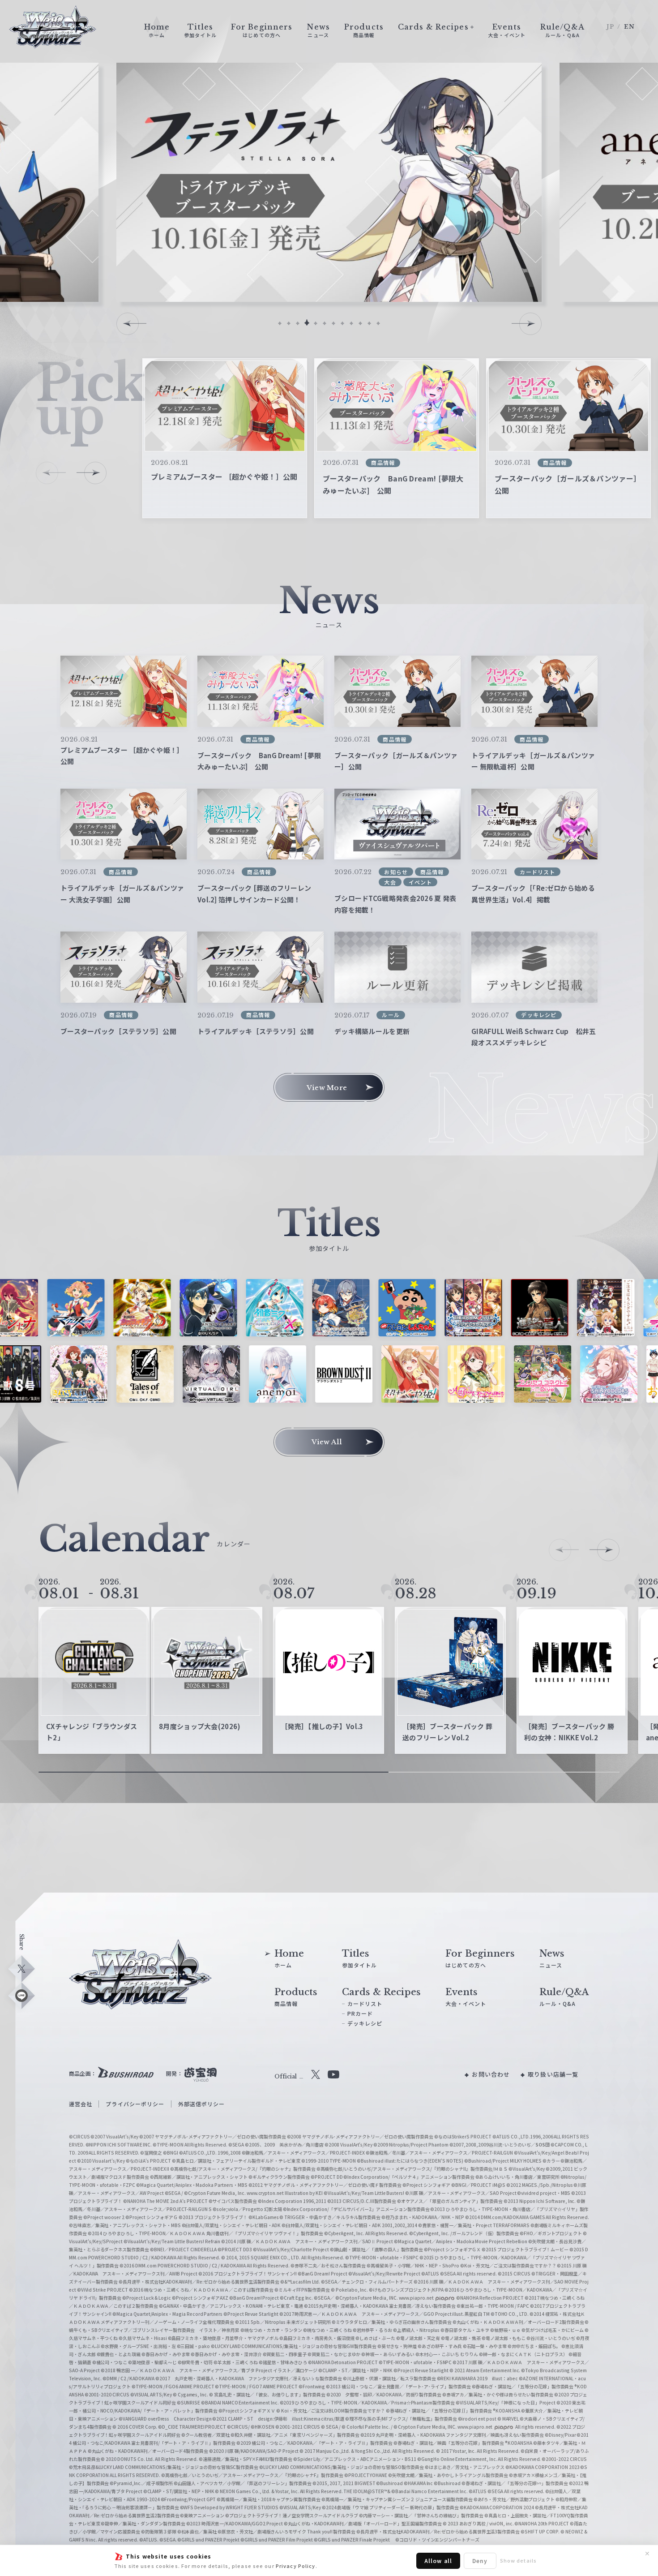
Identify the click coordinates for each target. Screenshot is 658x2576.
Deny (480, 2561)
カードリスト (365, 2003)
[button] (280, 323)
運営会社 (81, 2104)
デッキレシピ (365, 2023)
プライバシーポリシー (135, 2104)
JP (610, 27)
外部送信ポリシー (202, 2104)
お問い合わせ (491, 2074)
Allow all (438, 2561)
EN (629, 27)
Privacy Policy (296, 2566)
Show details (518, 2560)
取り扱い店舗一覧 (553, 2074)
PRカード (360, 2013)
